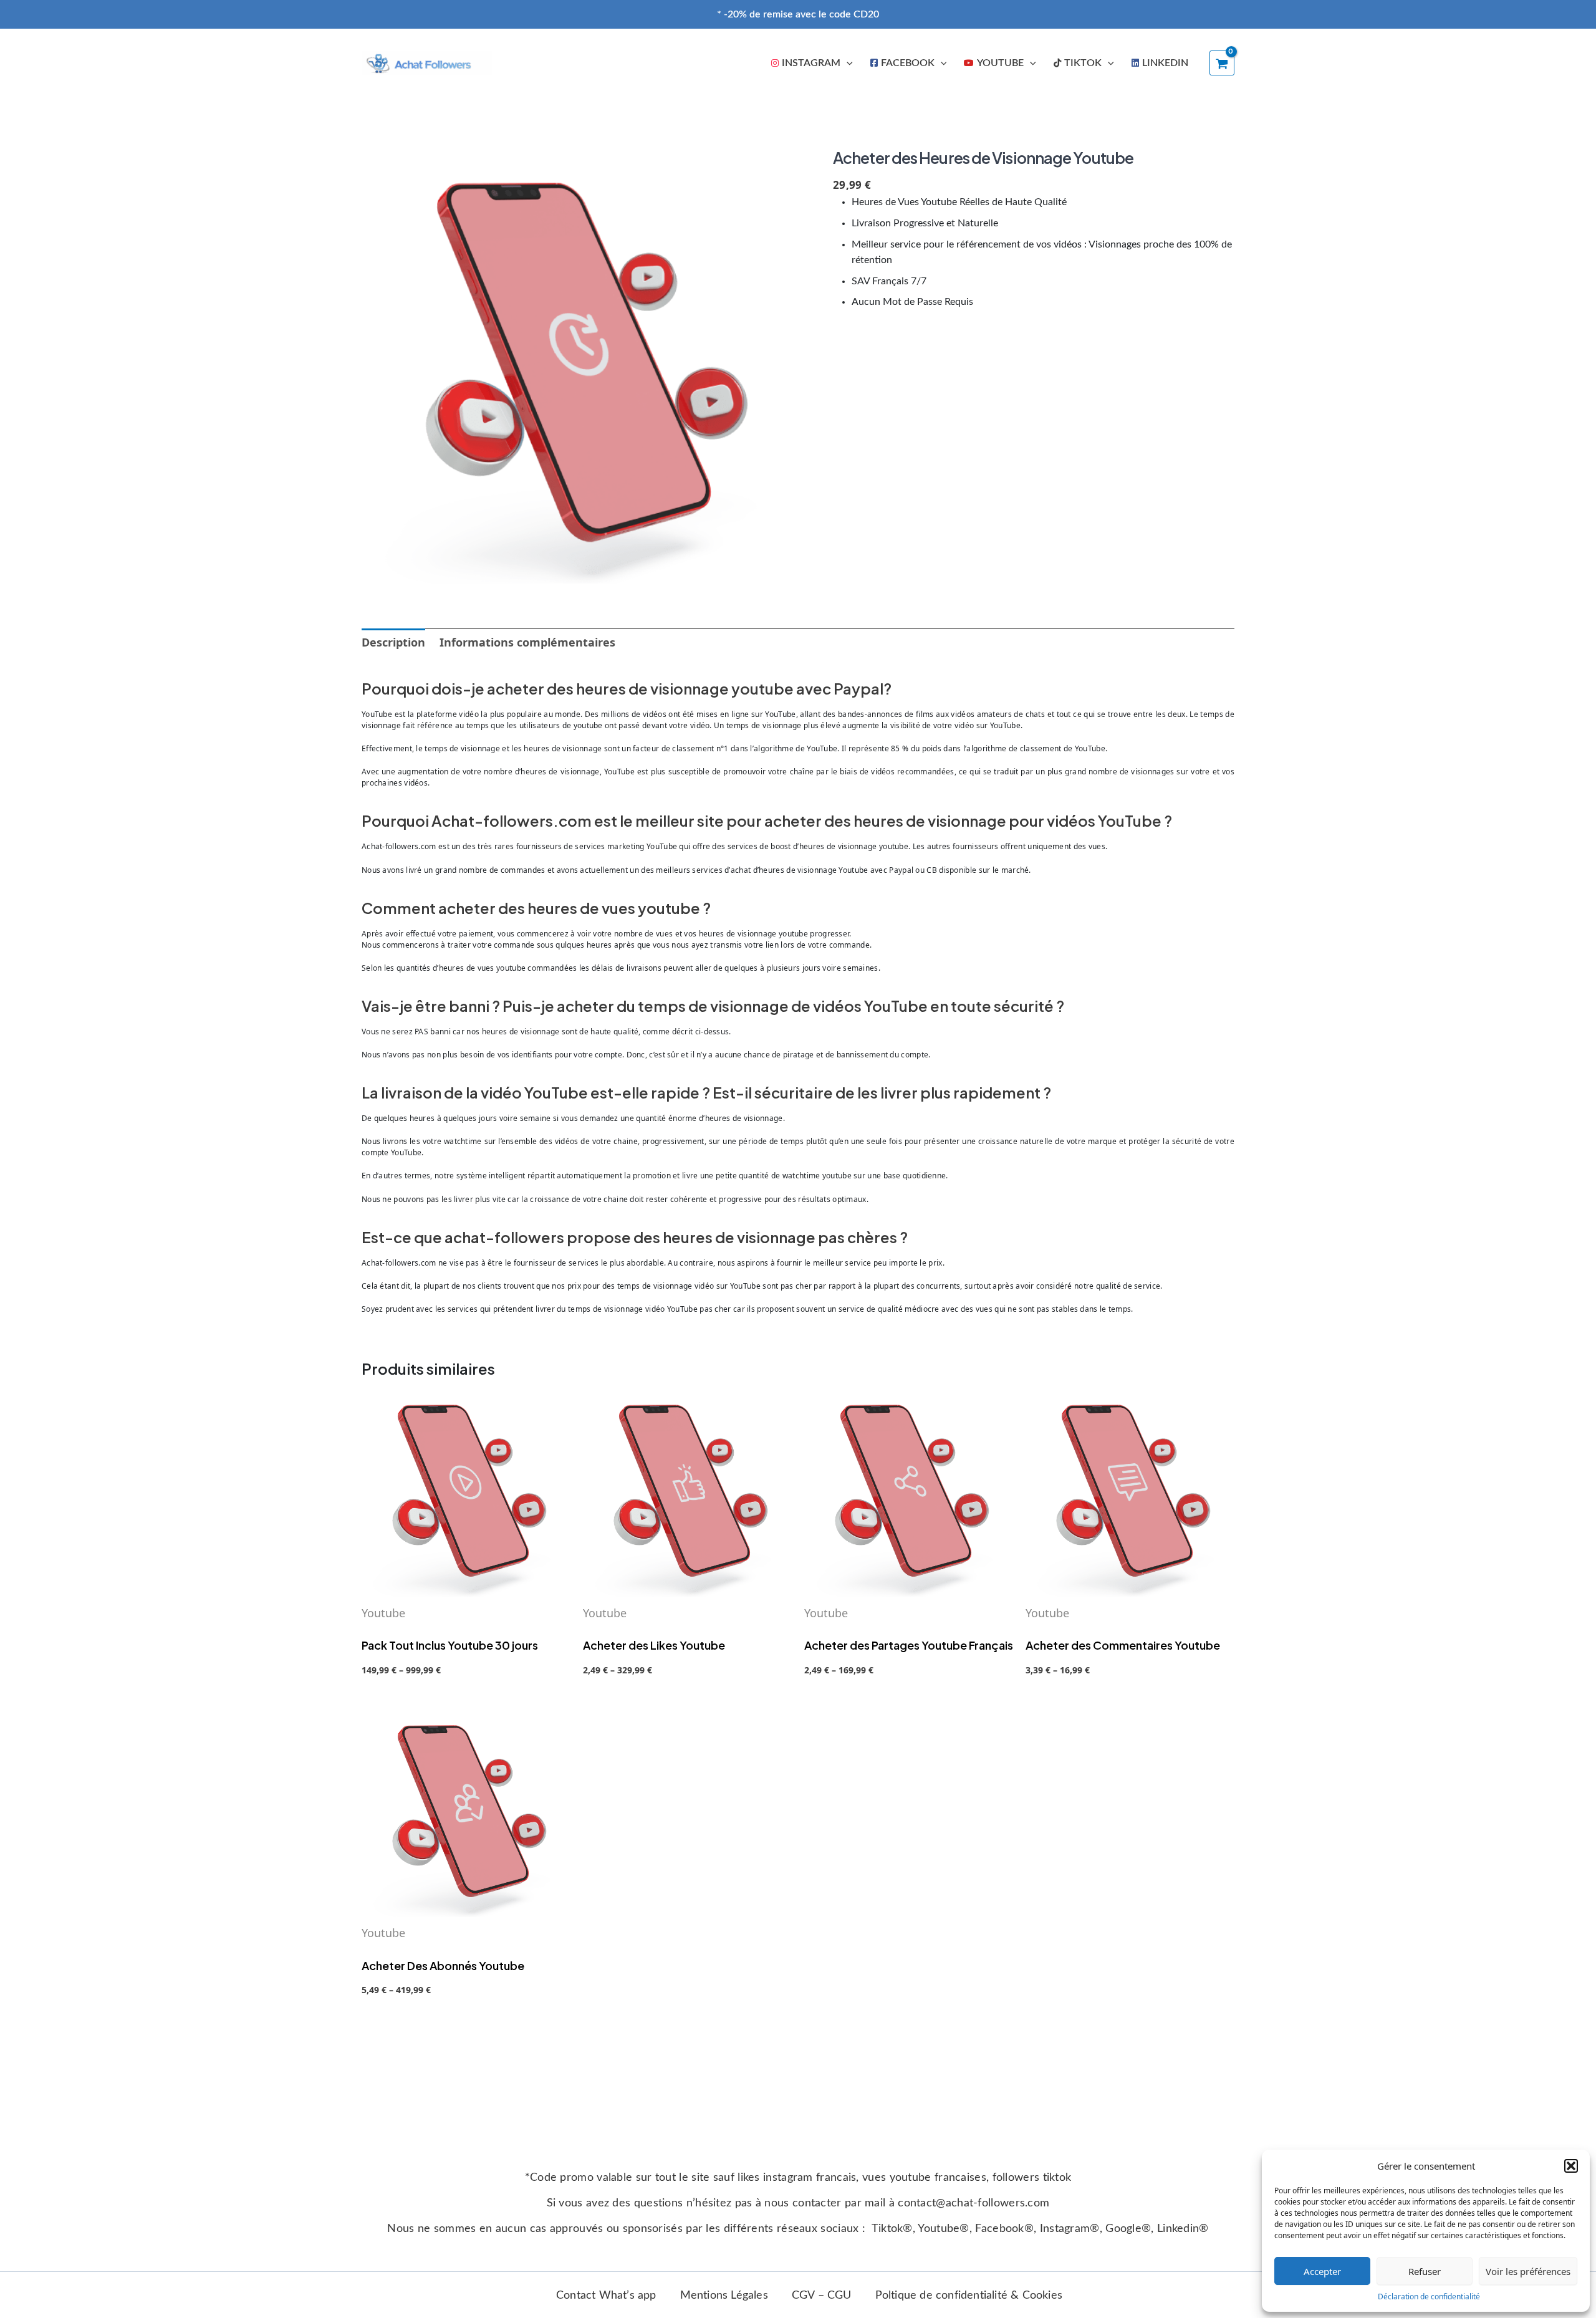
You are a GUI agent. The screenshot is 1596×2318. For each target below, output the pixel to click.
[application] (847, 63)
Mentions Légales (724, 2296)
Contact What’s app (606, 2296)
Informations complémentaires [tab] (527, 642)
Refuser (1425, 2271)
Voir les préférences (1528, 2271)
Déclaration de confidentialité (1429, 2296)
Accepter (1322, 2271)
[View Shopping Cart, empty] (1222, 63)
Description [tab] (393, 642)
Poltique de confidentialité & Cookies (969, 2296)
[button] (1571, 2166)
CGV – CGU (822, 2296)
